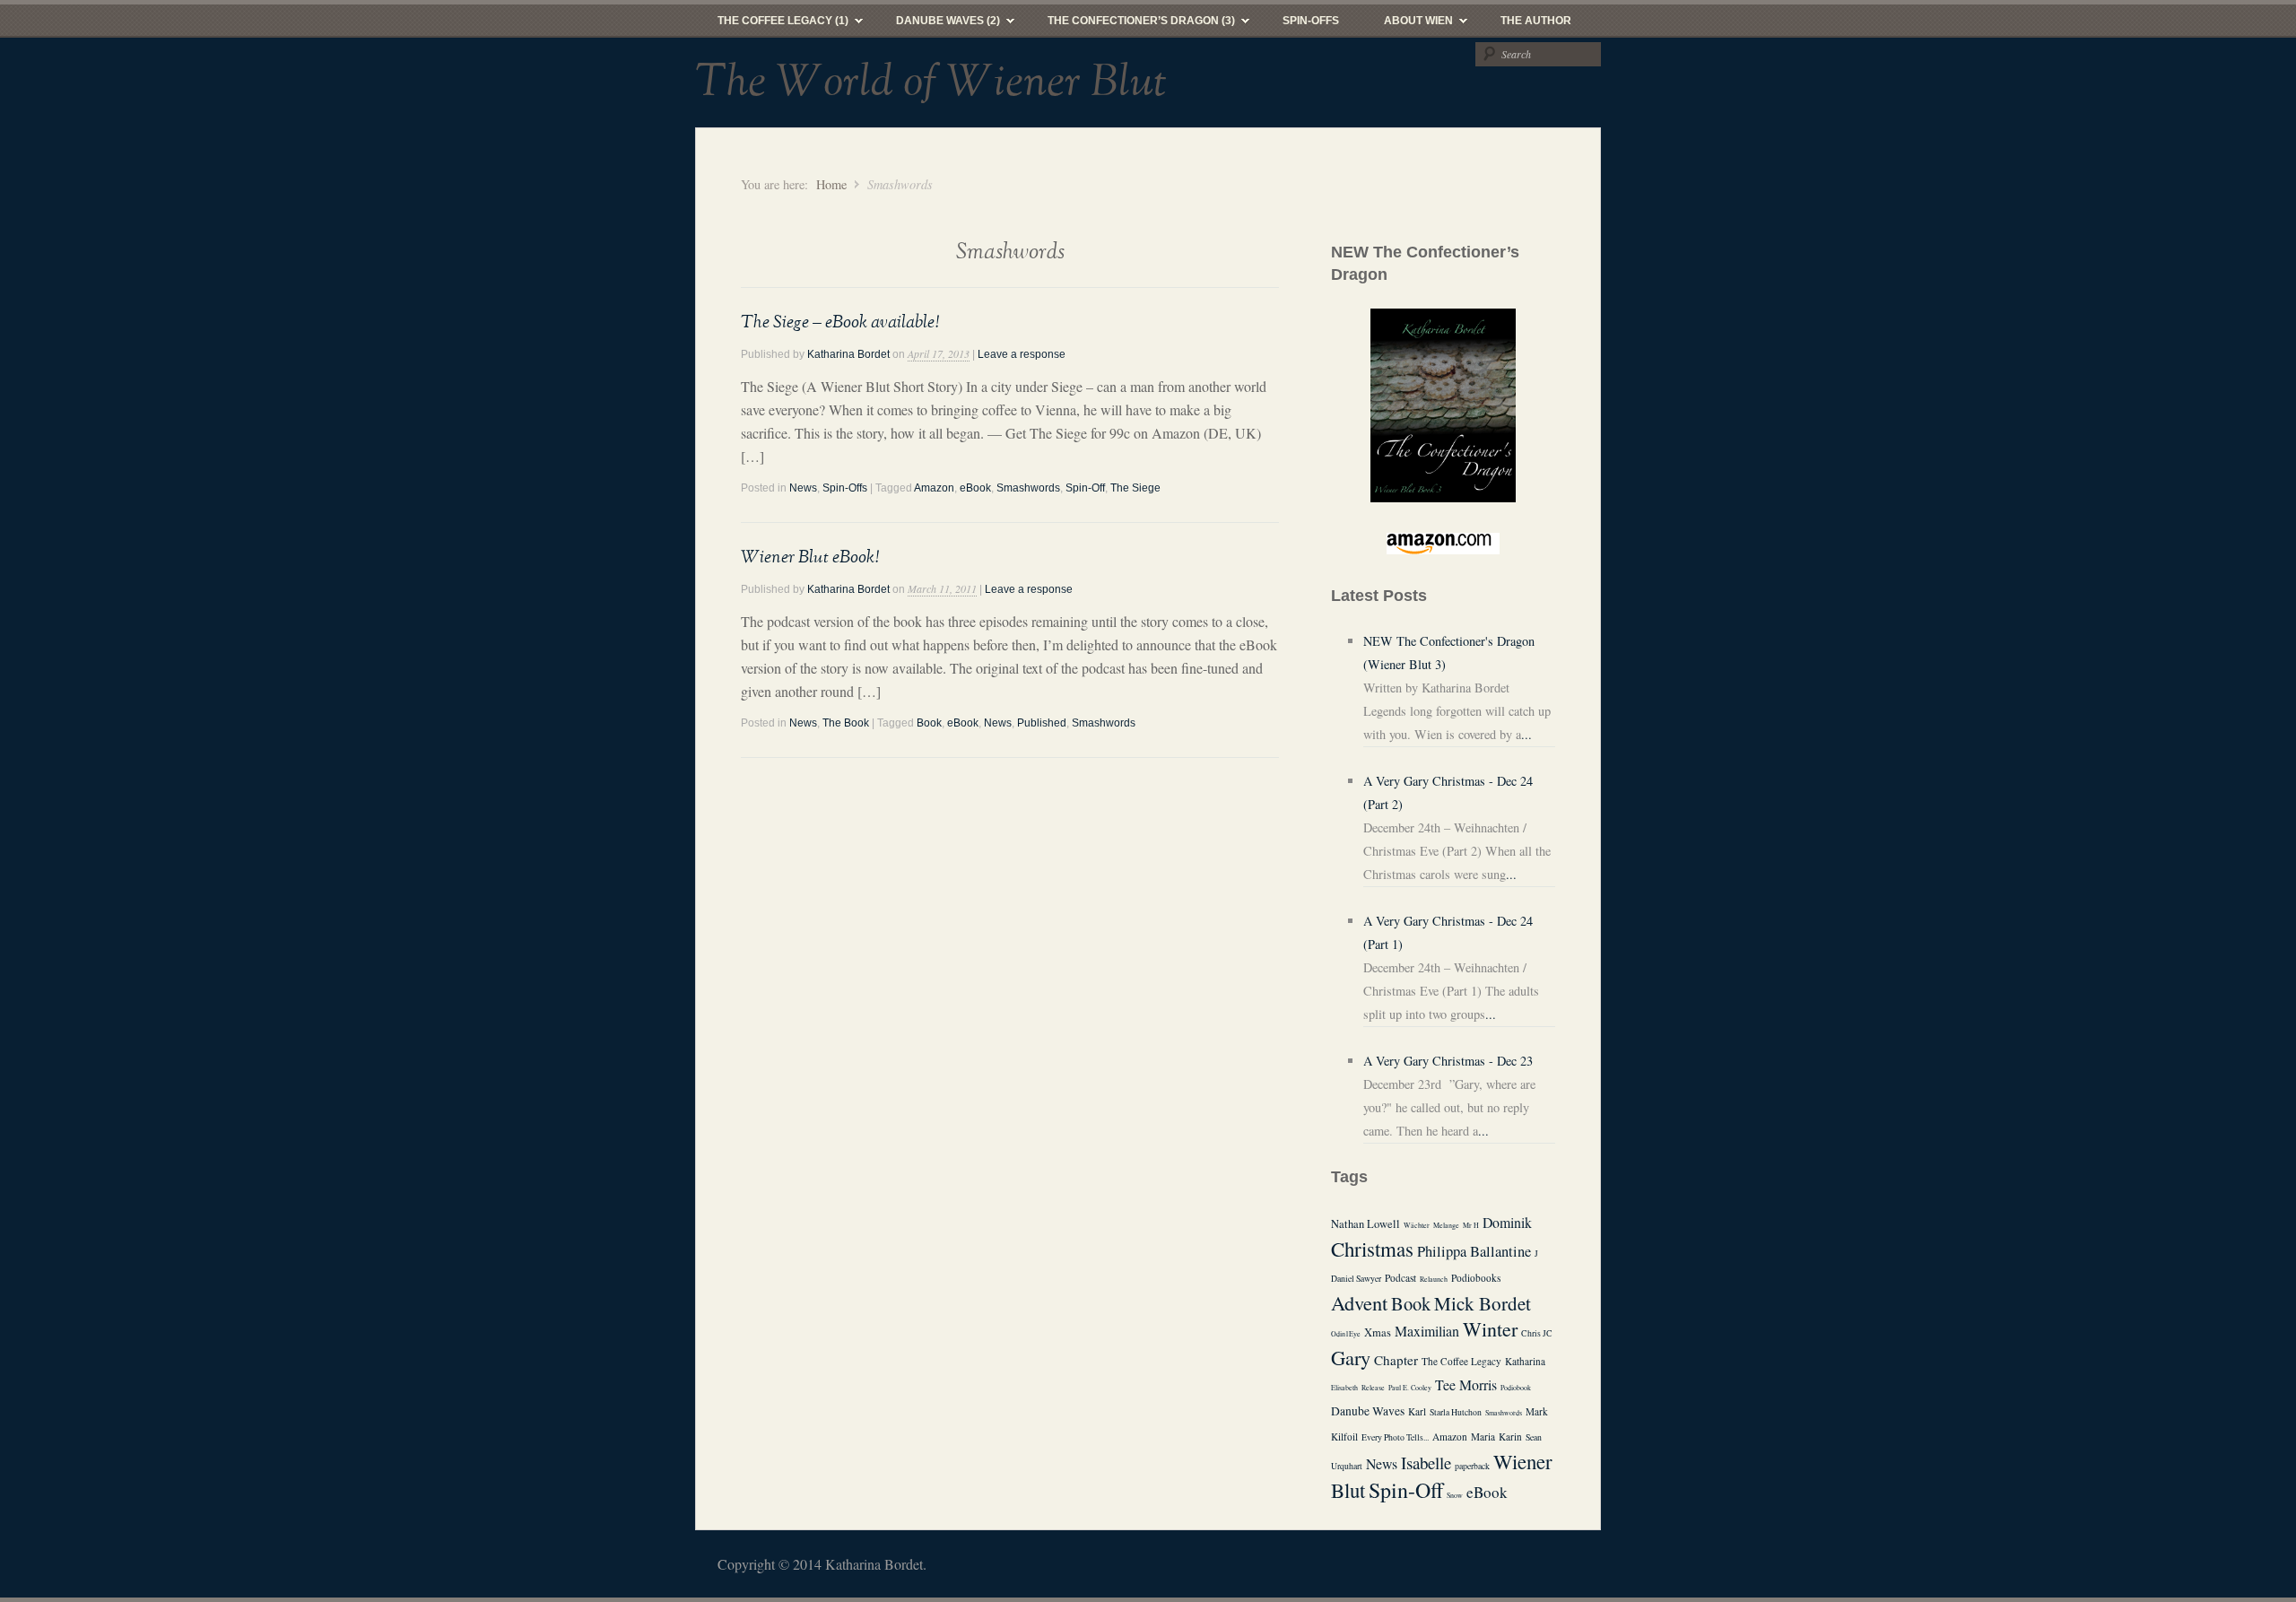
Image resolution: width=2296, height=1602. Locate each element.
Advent (1359, 1302)
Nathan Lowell (1365, 1224)
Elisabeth (1344, 1388)
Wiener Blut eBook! (810, 557)
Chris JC (1537, 1333)
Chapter (1396, 1360)
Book (929, 723)
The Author (1536, 21)
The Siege (1135, 488)
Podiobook (1516, 1388)
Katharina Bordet (848, 354)
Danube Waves (1368, 1411)
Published (1042, 723)
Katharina (1525, 1361)
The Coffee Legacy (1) (772, 25)
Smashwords (1028, 488)
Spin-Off (1085, 488)
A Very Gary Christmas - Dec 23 (1448, 1061)
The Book (846, 723)
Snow (1455, 1495)
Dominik (1507, 1222)
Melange (1446, 1225)
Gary (1351, 1357)
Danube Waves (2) (937, 25)
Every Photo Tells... (1395, 1437)
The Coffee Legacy (1461, 1361)
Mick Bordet (1483, 1303)
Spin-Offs (1311, 21)
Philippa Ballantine (1474, 1251)
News (803, 488)
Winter (1490, 1329)
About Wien (1407, 25)
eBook (975, 488)
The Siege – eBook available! (840, 322)
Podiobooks (1476, 1278)
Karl (1417, 1411)
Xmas (1378, 1332)
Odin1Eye (1346, 1334)
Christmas (1372, 1249)
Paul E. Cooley (1410, 1388)
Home (831, 184)
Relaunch (1434, 1279)
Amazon (934, 488)
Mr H (1471, 1225)
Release (1373, 1388)
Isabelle (1426, 1463)
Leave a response (1022, 354)
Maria (1483, 1437)
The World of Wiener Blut (931, 83)
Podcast (1400, 1278)
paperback (1472, 1466)
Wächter (1417, 1225)
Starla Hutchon (1456, 1412)
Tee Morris (1466, 1384)
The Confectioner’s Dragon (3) (1130, 25)
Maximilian (1427, 1331)
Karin (1510, 1437)
